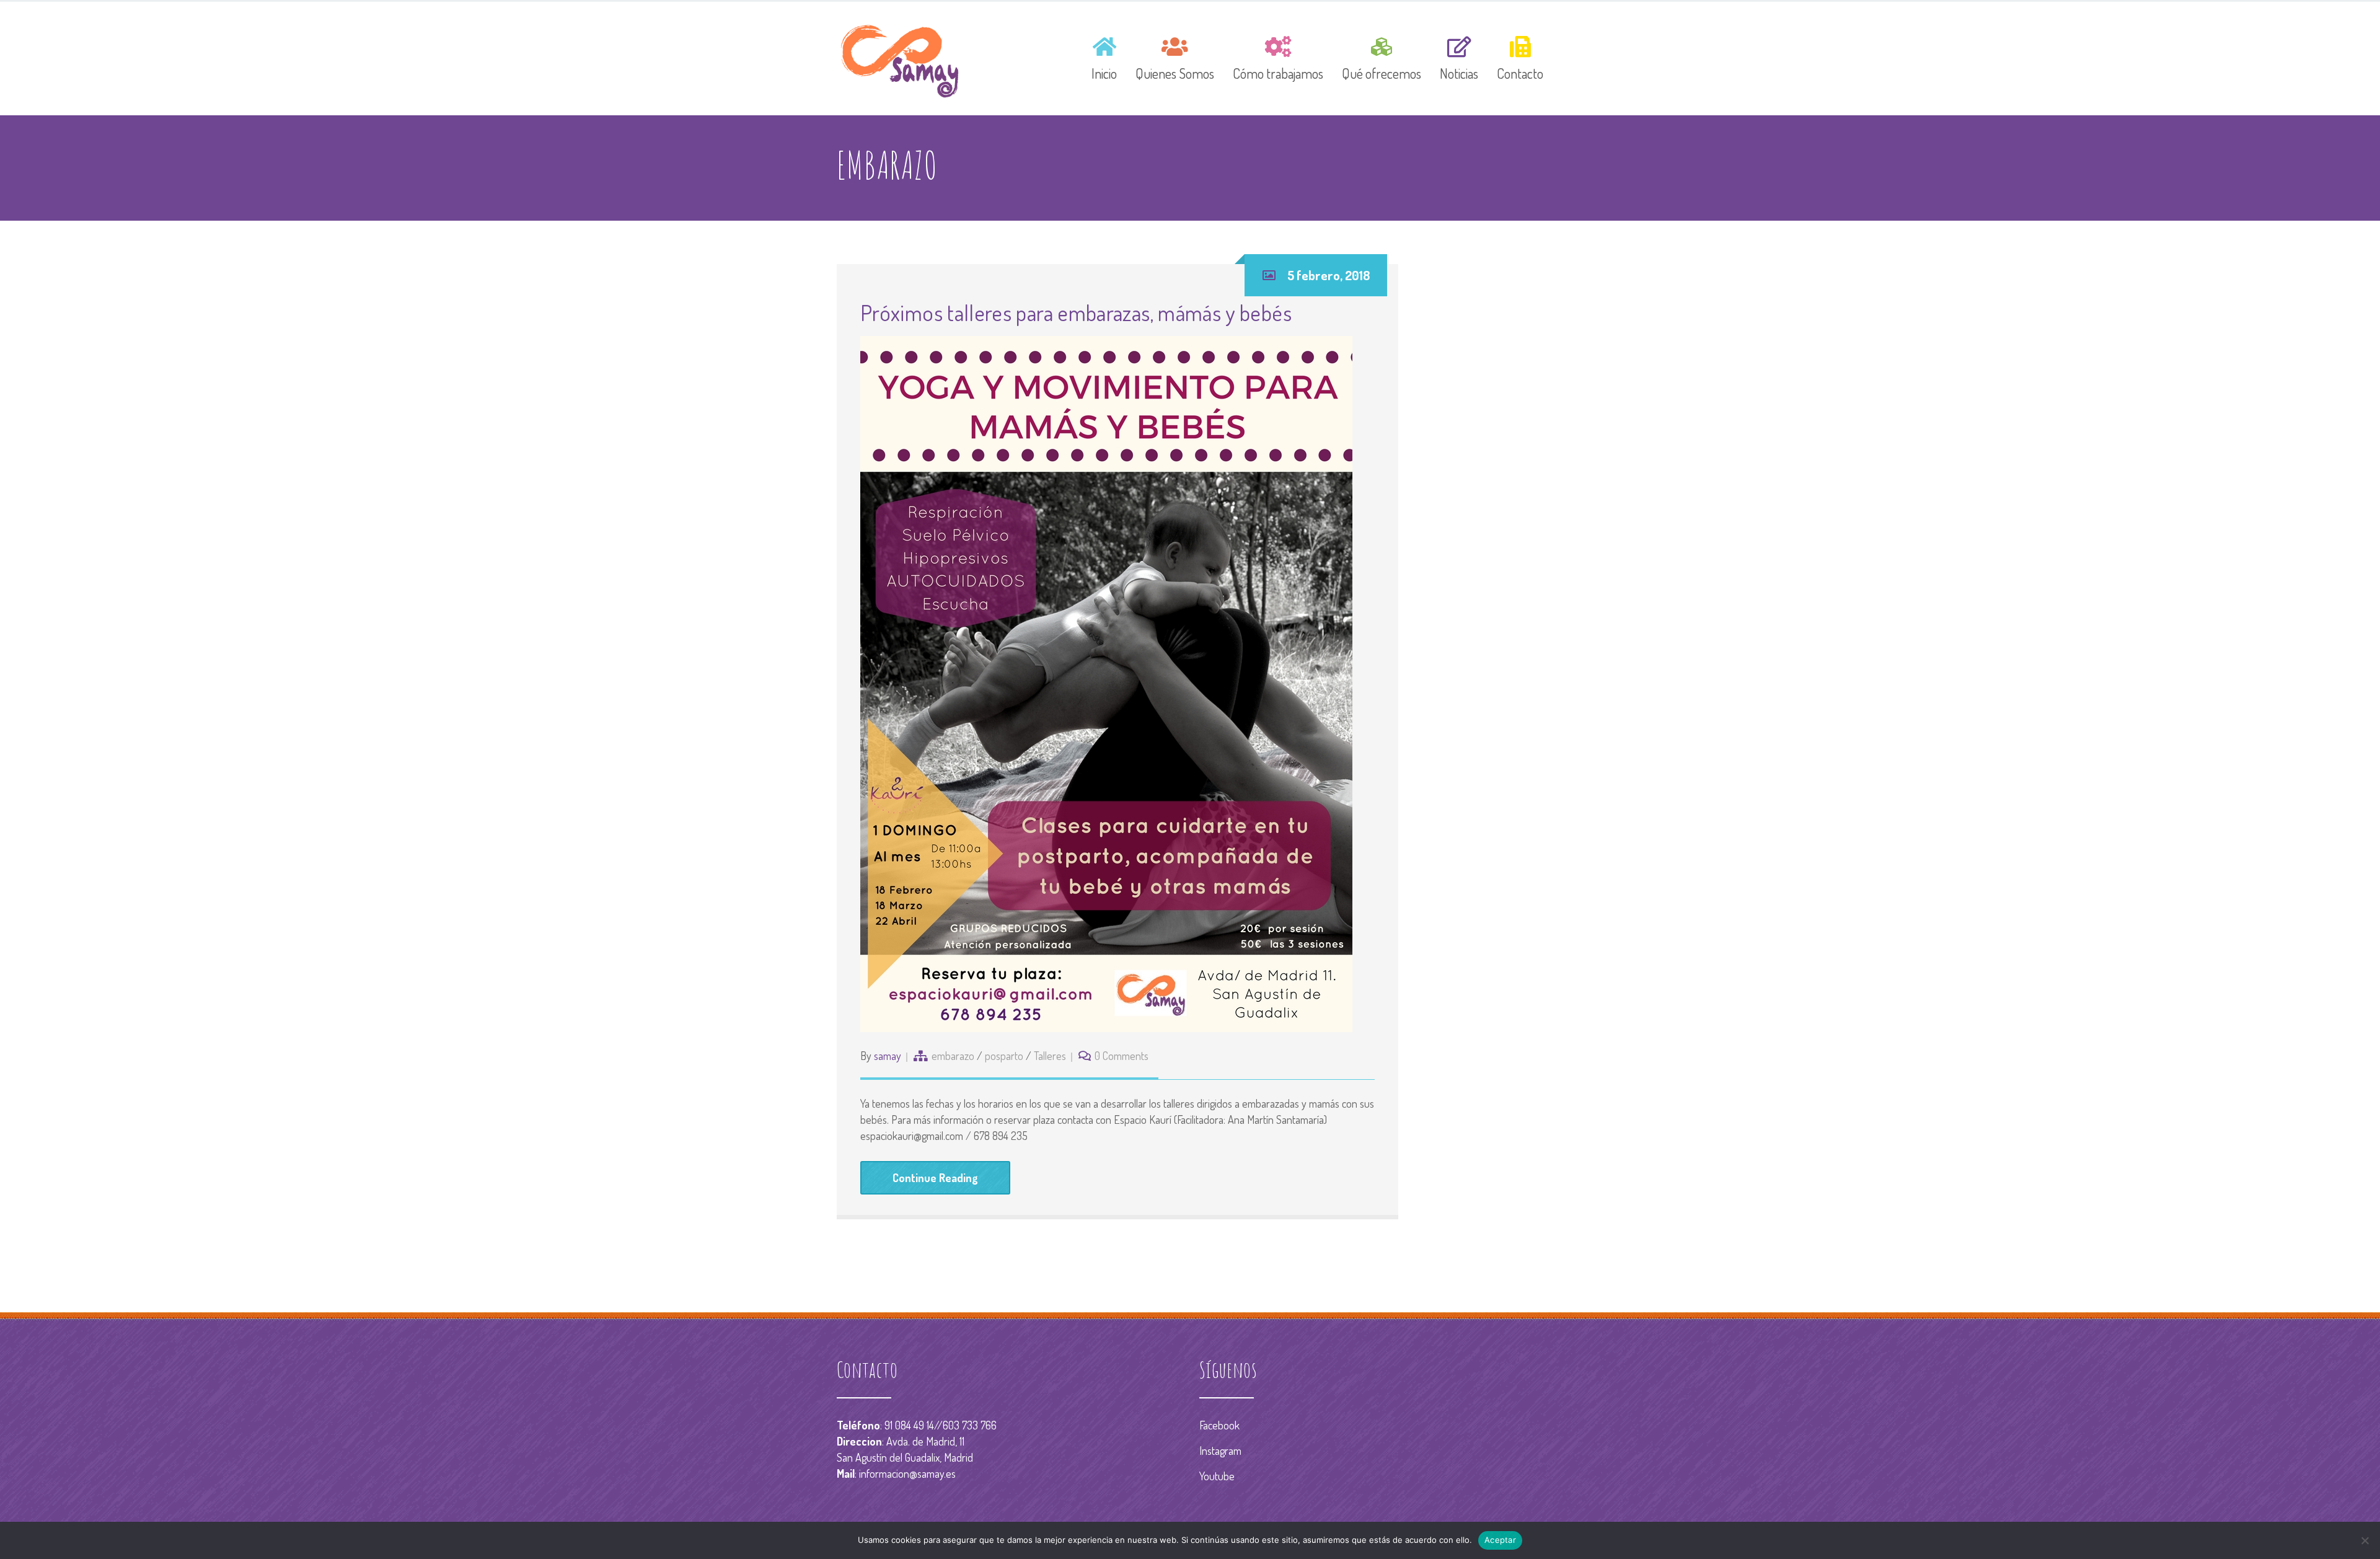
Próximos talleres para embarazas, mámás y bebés (1076, 312)
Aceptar (1500, 1540)
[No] (2365, 1540)
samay (888, 1056)
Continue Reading (935, 1178)
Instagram (1220, 1451)
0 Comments (1122, 1056)
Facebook (1219, 1425)
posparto (1004, 1056)
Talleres (1050, 1056)
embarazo (953, 1056)
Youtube (1217, 1476)
